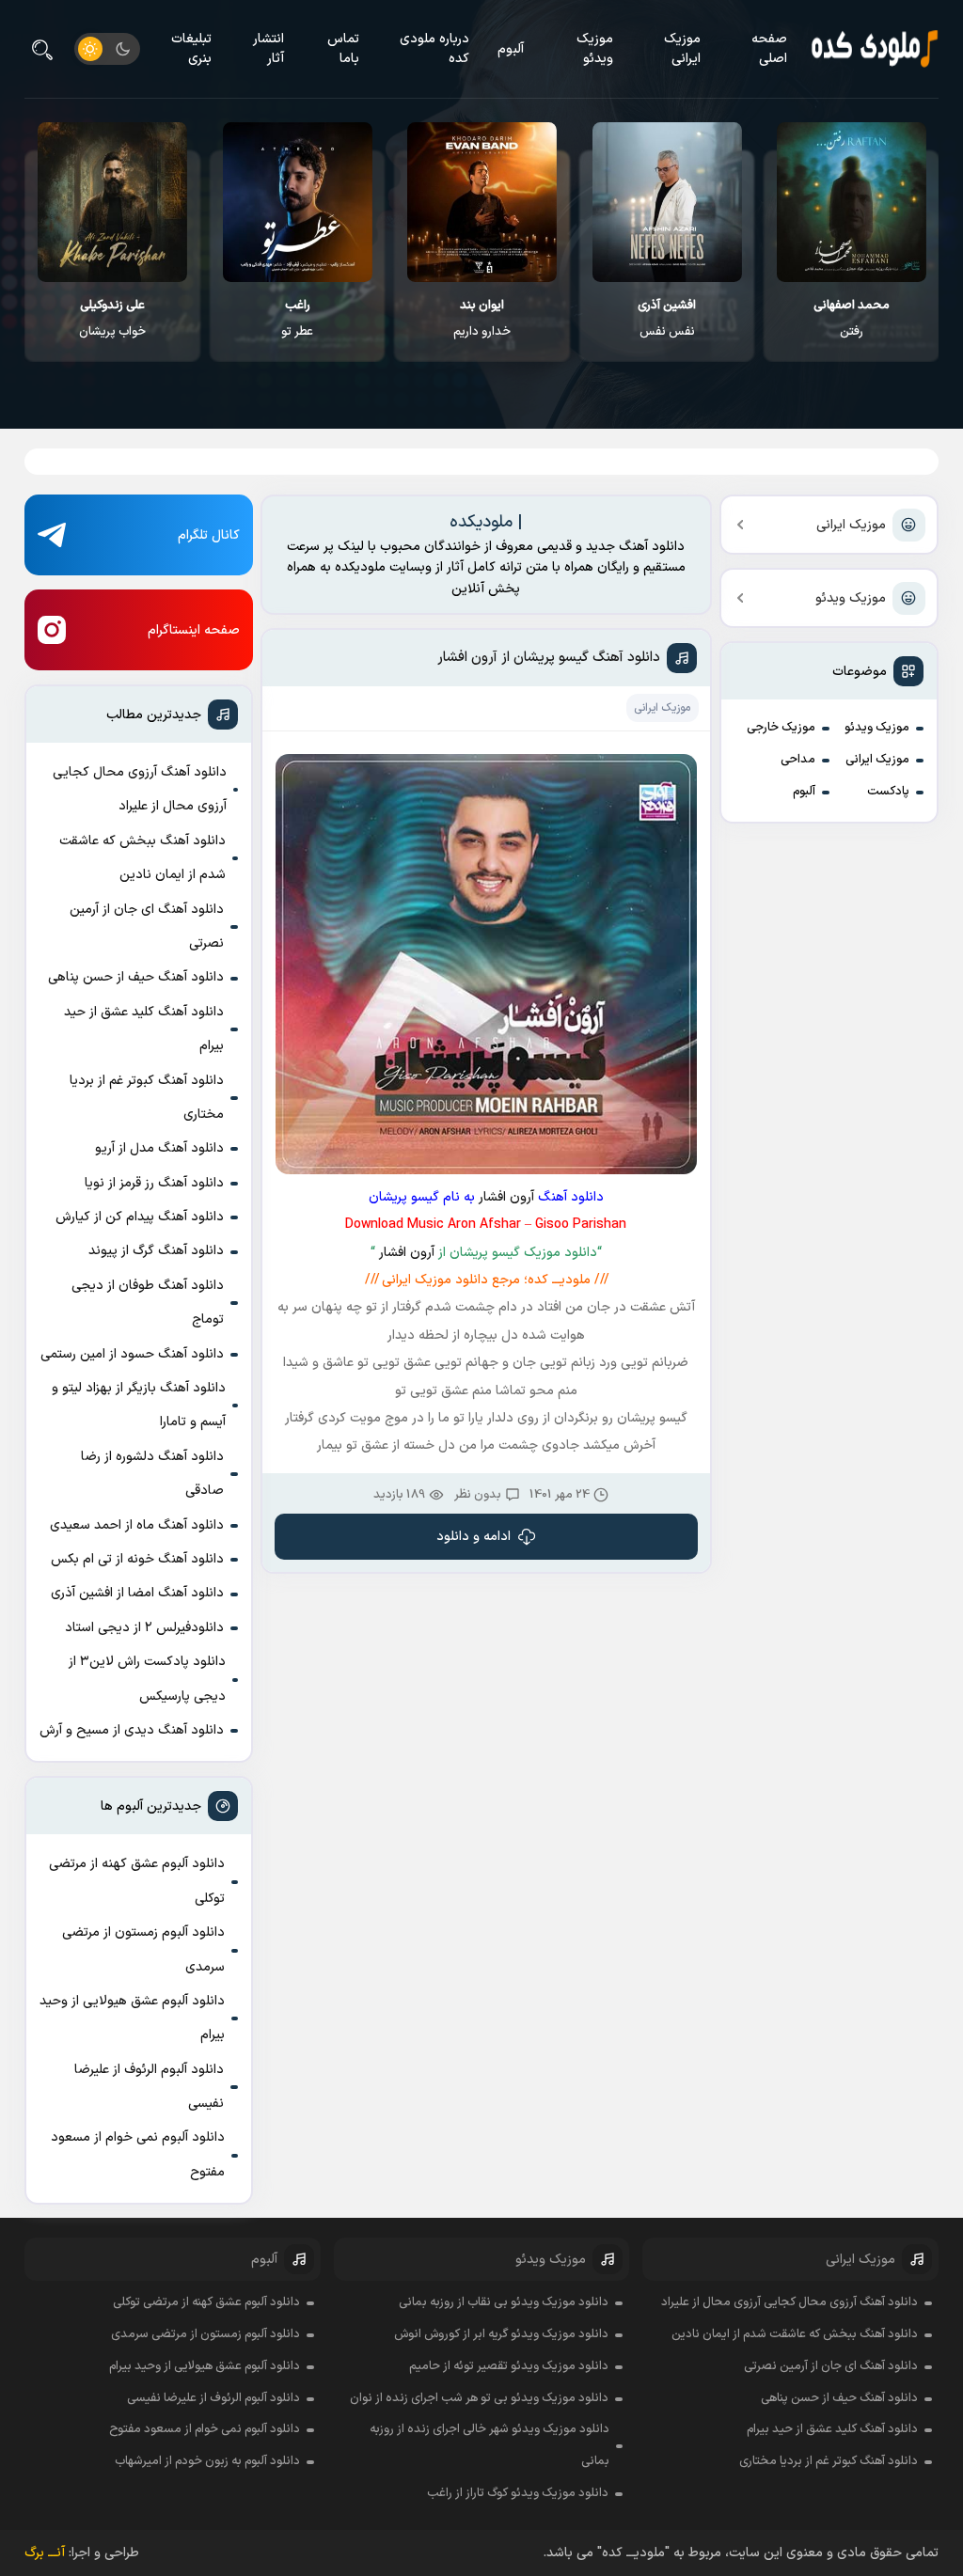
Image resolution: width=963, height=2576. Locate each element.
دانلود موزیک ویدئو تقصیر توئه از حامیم (509, 2366)
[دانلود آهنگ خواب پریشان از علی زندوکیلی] (298, 202)
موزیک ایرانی (682, 49)
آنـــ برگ (45, 2553)
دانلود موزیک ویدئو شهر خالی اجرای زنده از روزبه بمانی (489, 2445)
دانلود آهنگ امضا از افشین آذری (137, 1593)
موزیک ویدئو (595, 49)
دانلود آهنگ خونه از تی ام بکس (137, 1559)
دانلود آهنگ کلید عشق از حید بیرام (144, 1029)
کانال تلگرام (209, 535)
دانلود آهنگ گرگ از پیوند (156, 1251)
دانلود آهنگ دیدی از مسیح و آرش (132, 1730)
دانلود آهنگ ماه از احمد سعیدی (137, 1525)
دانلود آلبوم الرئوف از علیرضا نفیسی (149, 2087)
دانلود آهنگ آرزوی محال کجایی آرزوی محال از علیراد (140, 789)
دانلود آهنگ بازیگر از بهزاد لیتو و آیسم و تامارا (139, 1405)
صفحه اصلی (769, 49)
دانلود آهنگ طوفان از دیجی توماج (148, 1303)
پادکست (888, 792)
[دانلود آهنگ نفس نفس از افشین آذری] (852, 202)
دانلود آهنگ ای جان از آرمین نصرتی (147, 927)
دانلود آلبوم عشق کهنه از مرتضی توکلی (137, 1881)
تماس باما (343, 49)
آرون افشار (506, 1197)
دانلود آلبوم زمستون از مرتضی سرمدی (143, 1949)
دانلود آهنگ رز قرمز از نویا (154, 1183)
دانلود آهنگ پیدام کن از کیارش (140, 1217)
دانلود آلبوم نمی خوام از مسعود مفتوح (138, 2154)
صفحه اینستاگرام (194, 630)
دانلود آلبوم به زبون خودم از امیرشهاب (207, 2461)
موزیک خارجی (781, 728)
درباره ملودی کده (434, 49)
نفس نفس (852, 319)
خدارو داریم (667, 319)
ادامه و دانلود (474, 1537)
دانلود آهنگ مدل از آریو (159, 1148)
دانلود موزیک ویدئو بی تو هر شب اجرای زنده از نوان (479, 2398)
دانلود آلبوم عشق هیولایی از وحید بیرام (132, 2018)
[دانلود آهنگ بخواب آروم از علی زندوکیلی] (113, 202)
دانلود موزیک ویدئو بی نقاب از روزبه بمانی (504, 2302)
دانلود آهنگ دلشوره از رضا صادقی (152, 1474)
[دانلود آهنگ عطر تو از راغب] (483, 202)
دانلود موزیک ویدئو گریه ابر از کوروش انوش (501, 2334)
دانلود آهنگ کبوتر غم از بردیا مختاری (147, 1098)
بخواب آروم (112, 319)
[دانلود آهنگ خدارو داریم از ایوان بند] (667, 202)
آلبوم (511, 49)
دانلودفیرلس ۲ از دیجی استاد (144, 1628)
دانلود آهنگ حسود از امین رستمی (132, 1354)
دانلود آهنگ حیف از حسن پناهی (136, 977)
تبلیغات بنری (191, 49)
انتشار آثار (268, 49)
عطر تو (482, 319)
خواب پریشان (298, 319)
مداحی (798, 760)
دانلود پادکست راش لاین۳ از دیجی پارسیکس (147, 1679)
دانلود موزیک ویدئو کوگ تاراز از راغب (518, 2493)
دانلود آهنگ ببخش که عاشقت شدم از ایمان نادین (142, 858)
